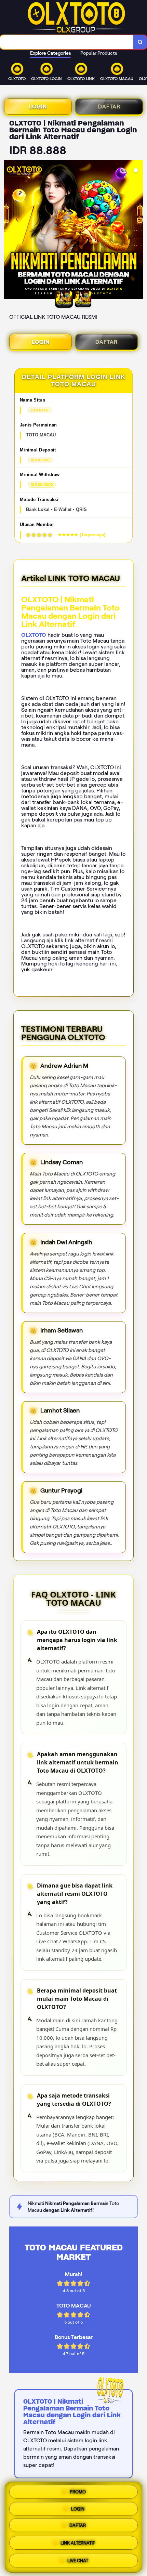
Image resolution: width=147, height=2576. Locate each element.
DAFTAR (109, 107)
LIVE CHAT (78, 2560)
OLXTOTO (34, 635)
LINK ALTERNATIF (78, 2544)
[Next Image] (137, 231)
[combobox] (67, 42)
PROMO (78, 2492)
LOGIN (38, 107)
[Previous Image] (10, 231)
